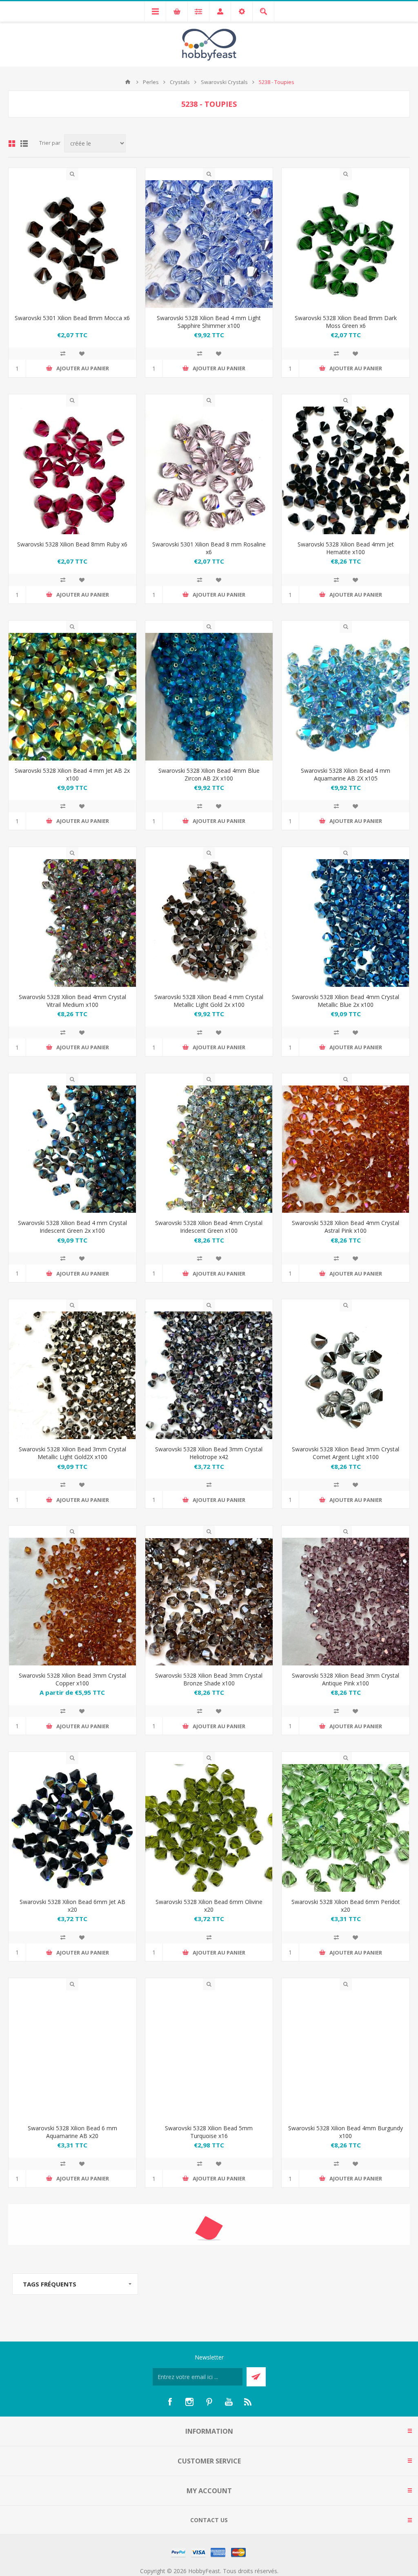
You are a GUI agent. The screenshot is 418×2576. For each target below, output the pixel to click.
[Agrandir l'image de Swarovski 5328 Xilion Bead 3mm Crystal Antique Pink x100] (346, 1602)
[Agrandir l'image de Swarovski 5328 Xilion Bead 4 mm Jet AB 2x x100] (72, 697)
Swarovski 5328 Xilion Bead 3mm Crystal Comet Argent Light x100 (346, 1453)
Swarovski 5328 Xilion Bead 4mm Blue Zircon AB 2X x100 (209, 774)
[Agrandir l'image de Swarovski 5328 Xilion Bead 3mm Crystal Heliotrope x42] (209, 1375)
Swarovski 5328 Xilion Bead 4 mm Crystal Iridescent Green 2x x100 (72, 1227)
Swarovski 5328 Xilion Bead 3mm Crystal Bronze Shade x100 (209, 1679)
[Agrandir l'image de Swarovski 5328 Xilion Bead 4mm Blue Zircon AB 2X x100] (209, 697)
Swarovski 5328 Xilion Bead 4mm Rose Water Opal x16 (209, 2358)
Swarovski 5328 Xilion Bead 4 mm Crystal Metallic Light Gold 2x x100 (209, 1001)
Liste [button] (24, 144)
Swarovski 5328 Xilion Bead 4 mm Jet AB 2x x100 (72, 774)
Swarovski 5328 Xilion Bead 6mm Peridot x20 (346, 1906)
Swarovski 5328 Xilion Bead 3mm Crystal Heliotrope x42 (209, 1453)
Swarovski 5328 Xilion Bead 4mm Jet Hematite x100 (346, 548)
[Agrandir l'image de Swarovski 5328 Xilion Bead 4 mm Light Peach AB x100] (72, 2507)
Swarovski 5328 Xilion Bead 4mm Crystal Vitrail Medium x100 (72, 1001)
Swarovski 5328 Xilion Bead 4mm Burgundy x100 (346, 2132)
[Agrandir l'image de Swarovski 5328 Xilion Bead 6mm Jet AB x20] (72, 1828)
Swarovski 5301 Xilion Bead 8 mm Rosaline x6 (209, 548)
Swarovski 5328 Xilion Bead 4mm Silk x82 (346, 2354)
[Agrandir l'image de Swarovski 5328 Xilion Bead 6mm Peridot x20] (346, 1828)
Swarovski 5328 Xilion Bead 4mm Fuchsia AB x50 (72, 2358)
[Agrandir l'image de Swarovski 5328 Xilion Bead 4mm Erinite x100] (346, 2507)
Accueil (128, 82)
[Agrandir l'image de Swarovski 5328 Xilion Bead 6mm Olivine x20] (209, 1828)
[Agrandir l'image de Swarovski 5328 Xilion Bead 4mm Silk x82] (346, 2281)
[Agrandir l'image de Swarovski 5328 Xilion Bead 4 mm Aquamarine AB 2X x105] (346, 697)
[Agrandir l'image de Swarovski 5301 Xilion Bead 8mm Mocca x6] (72, 244)
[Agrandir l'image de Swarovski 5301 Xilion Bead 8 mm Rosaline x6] (209, 470)
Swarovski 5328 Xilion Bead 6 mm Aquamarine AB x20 (72, 2132)
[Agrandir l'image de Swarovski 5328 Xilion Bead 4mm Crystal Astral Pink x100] (346, 1149)
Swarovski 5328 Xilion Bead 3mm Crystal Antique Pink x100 (346, 1679)
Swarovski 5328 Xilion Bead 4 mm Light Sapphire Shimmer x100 (209, 322)
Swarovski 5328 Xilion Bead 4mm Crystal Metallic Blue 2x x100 (346, 1001)
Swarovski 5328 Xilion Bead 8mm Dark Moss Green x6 (346, 322)
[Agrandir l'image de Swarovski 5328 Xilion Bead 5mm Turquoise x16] (209, 2054)
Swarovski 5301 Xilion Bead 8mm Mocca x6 (72, 318)
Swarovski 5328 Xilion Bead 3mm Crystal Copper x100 (72, 1679)
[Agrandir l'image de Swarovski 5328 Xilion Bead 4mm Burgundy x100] (346, 2054)
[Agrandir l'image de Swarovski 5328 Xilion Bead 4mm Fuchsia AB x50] (72, 2281)
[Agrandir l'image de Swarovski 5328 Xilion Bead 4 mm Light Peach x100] (209, 2507)
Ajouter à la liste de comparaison (63, 354)
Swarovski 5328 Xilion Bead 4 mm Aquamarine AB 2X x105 (346, 774)
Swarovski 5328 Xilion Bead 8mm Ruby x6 (72, 544)
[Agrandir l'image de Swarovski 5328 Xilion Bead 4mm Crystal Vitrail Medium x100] (72, 923)
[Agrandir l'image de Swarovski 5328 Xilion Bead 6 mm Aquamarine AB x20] (72, 2054)
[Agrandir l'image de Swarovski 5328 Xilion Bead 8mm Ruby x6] (72, 470)
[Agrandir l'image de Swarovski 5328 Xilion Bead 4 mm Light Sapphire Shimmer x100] (209, 244)
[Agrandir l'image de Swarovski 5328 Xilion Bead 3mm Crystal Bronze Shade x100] (209, 1602)
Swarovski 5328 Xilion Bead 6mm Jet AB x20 (72, 1906)
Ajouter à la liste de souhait (82, 354)
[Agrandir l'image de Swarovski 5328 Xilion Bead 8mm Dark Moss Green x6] (346, 244)
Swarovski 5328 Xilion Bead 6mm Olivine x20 (209, 1906)
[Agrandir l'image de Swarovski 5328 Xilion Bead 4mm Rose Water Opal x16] (209, 2281)
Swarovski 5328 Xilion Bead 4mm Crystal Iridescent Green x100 (209, 1227)
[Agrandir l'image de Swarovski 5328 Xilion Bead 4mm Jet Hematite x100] (346, 470)
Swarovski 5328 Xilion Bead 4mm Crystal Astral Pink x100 (346, 1227)
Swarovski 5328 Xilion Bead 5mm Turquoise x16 (209, 2132)
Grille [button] (12, 144)
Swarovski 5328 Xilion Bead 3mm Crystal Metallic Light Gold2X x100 (72, 1453)
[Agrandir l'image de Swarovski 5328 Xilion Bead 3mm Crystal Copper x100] (72, 1602)
